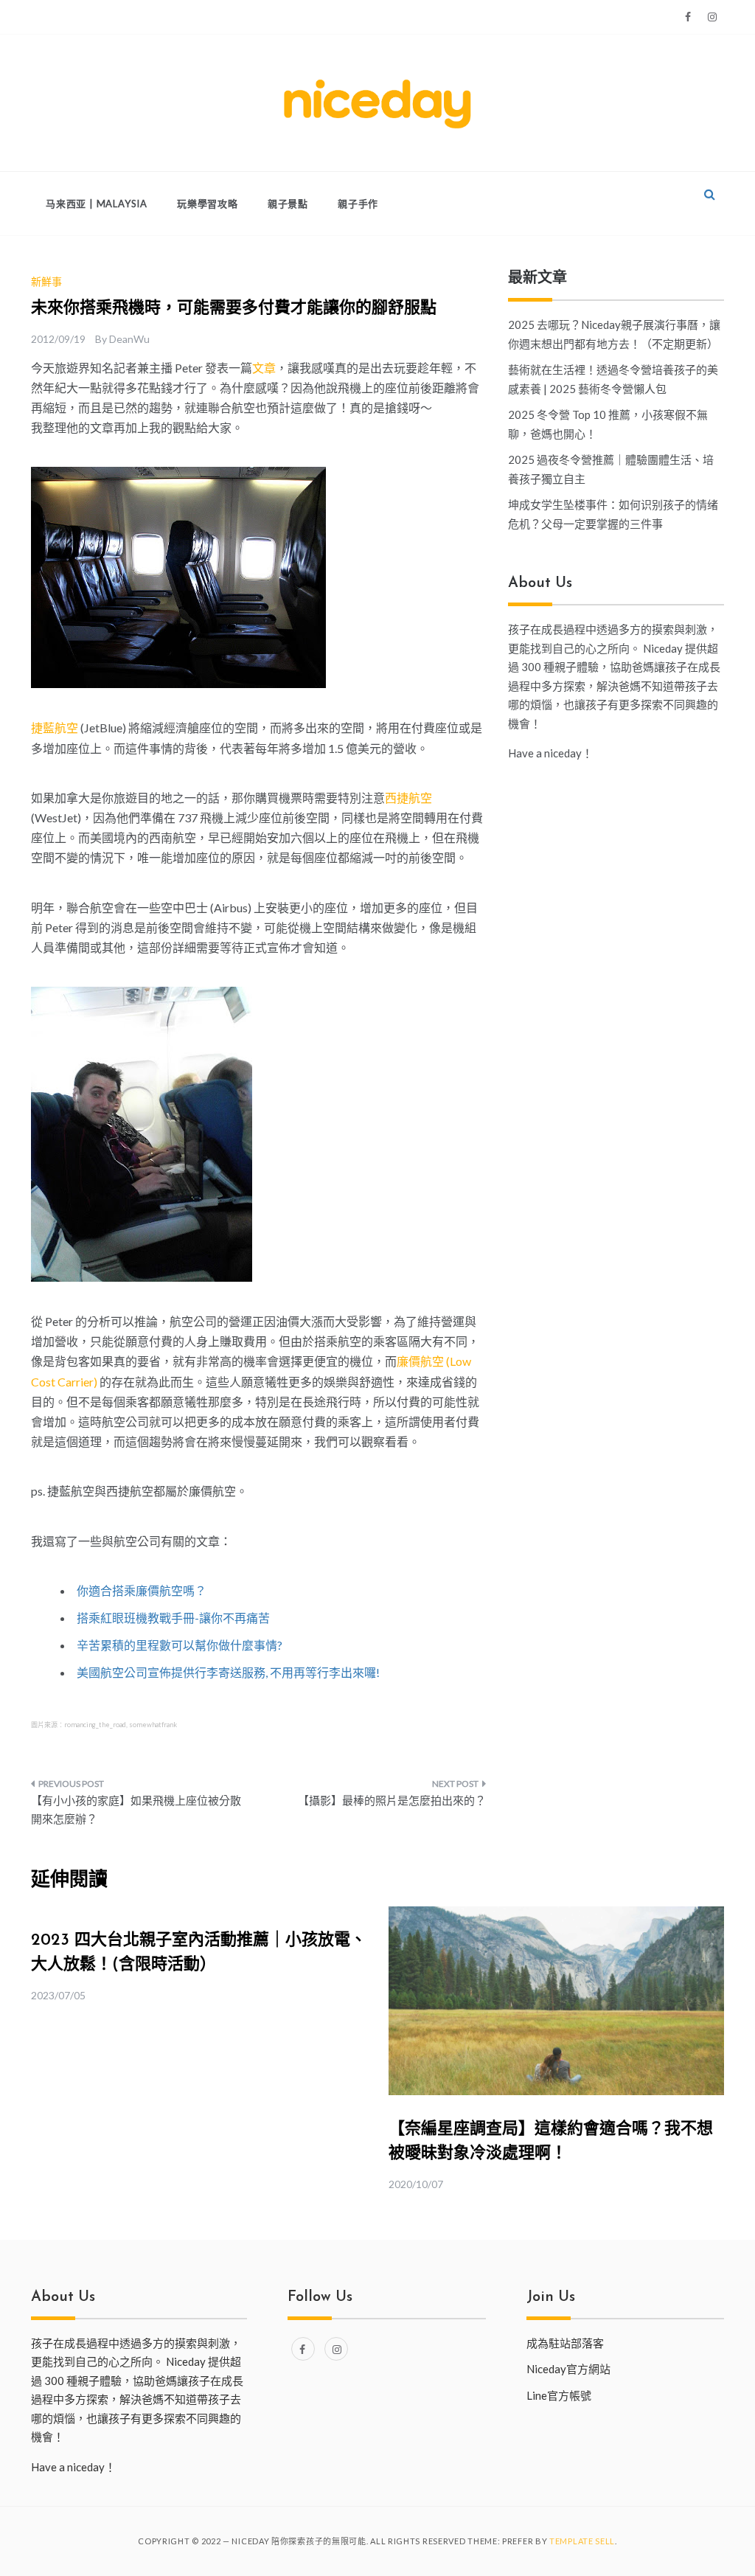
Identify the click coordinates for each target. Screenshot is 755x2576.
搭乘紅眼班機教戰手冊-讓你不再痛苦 (173, 1618)
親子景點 (288, 204)
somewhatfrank (153, 1725)
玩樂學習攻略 (208, 204)
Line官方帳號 (559, 2395)
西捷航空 (408, 798)
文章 (264, 368)
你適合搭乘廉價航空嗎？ (142, 1590)
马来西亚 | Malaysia (97, 204)
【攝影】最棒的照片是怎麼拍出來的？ (392, 1800)
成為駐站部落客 (565, 2343)
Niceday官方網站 (568, 2369)
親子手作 (358, 204)
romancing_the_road (95, 1725)
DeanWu (129, 339)
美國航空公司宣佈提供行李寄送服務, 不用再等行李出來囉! (228, 1672)
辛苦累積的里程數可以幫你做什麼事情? (180, 1645)
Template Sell (582, 2541)
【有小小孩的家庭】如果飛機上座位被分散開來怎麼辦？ (136, 1810)
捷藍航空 (55, 728)
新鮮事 (46, 281)
